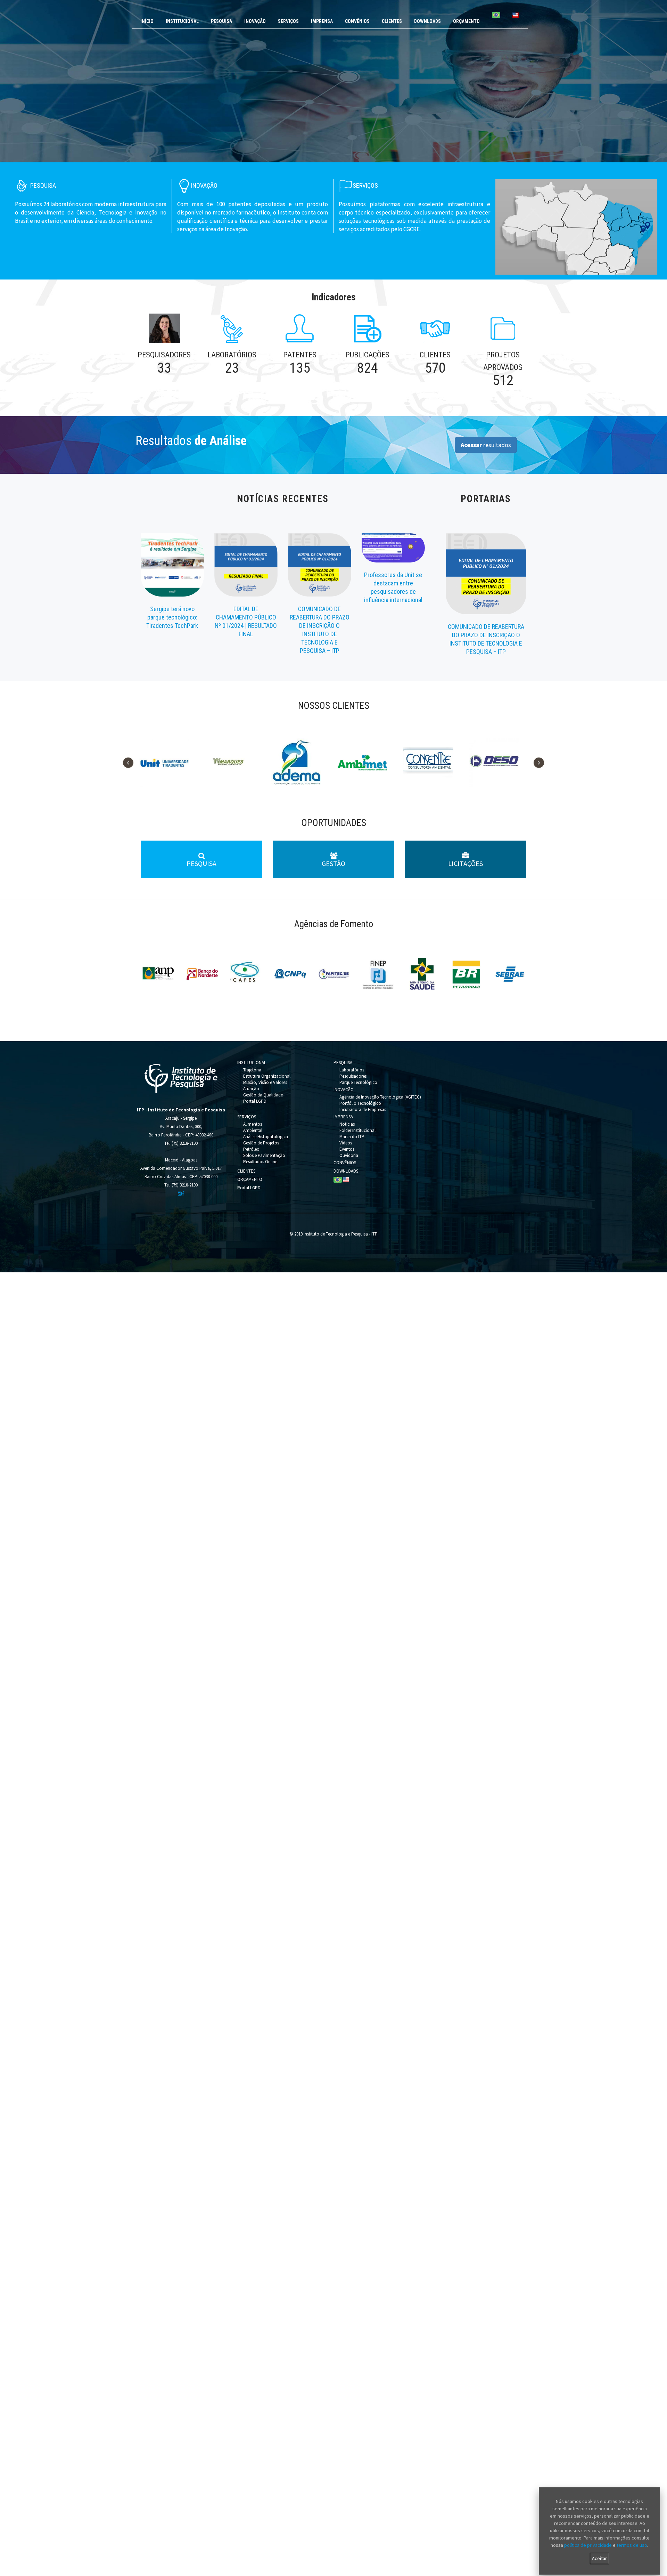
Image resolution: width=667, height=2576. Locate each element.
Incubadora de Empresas (363, 1109)
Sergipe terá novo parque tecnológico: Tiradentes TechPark (172, 617)
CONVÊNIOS (357, 21)
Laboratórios (352, 1070)
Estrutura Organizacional (267, 1076)
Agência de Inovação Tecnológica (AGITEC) (380, 1097)
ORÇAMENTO (466, 21)
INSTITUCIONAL (182, 21)
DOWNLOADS (427, 21)
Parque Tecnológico (358, 1082)
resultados (486, 445)
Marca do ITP (352, 1137)
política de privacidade (588, 2545)
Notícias (347, 1124)
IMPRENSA (322, 21)
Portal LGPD (255, 1101)
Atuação (251, 1089)
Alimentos (253, 1124)
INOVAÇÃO (255, 21)
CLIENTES (392, 21)
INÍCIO (147, 21)
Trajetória (252, 1070)
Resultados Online (260, 1162)
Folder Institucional (357, 1130)
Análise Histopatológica (266, 1137)
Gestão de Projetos (261, 1143)
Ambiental (253, 1130)
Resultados (191, 441)
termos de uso (632, 2545)
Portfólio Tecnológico (360, 1103)
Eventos (347, 1149)
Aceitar (599, 2558)
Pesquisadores (353, 1076)
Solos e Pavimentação (264, 1155)
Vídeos (346, 1143)
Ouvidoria (349, 1155)
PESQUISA (221, 21)
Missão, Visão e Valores (265, 1082)
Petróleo (251, 1149)
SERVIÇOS (288, 21)
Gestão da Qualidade (263, 1095)
